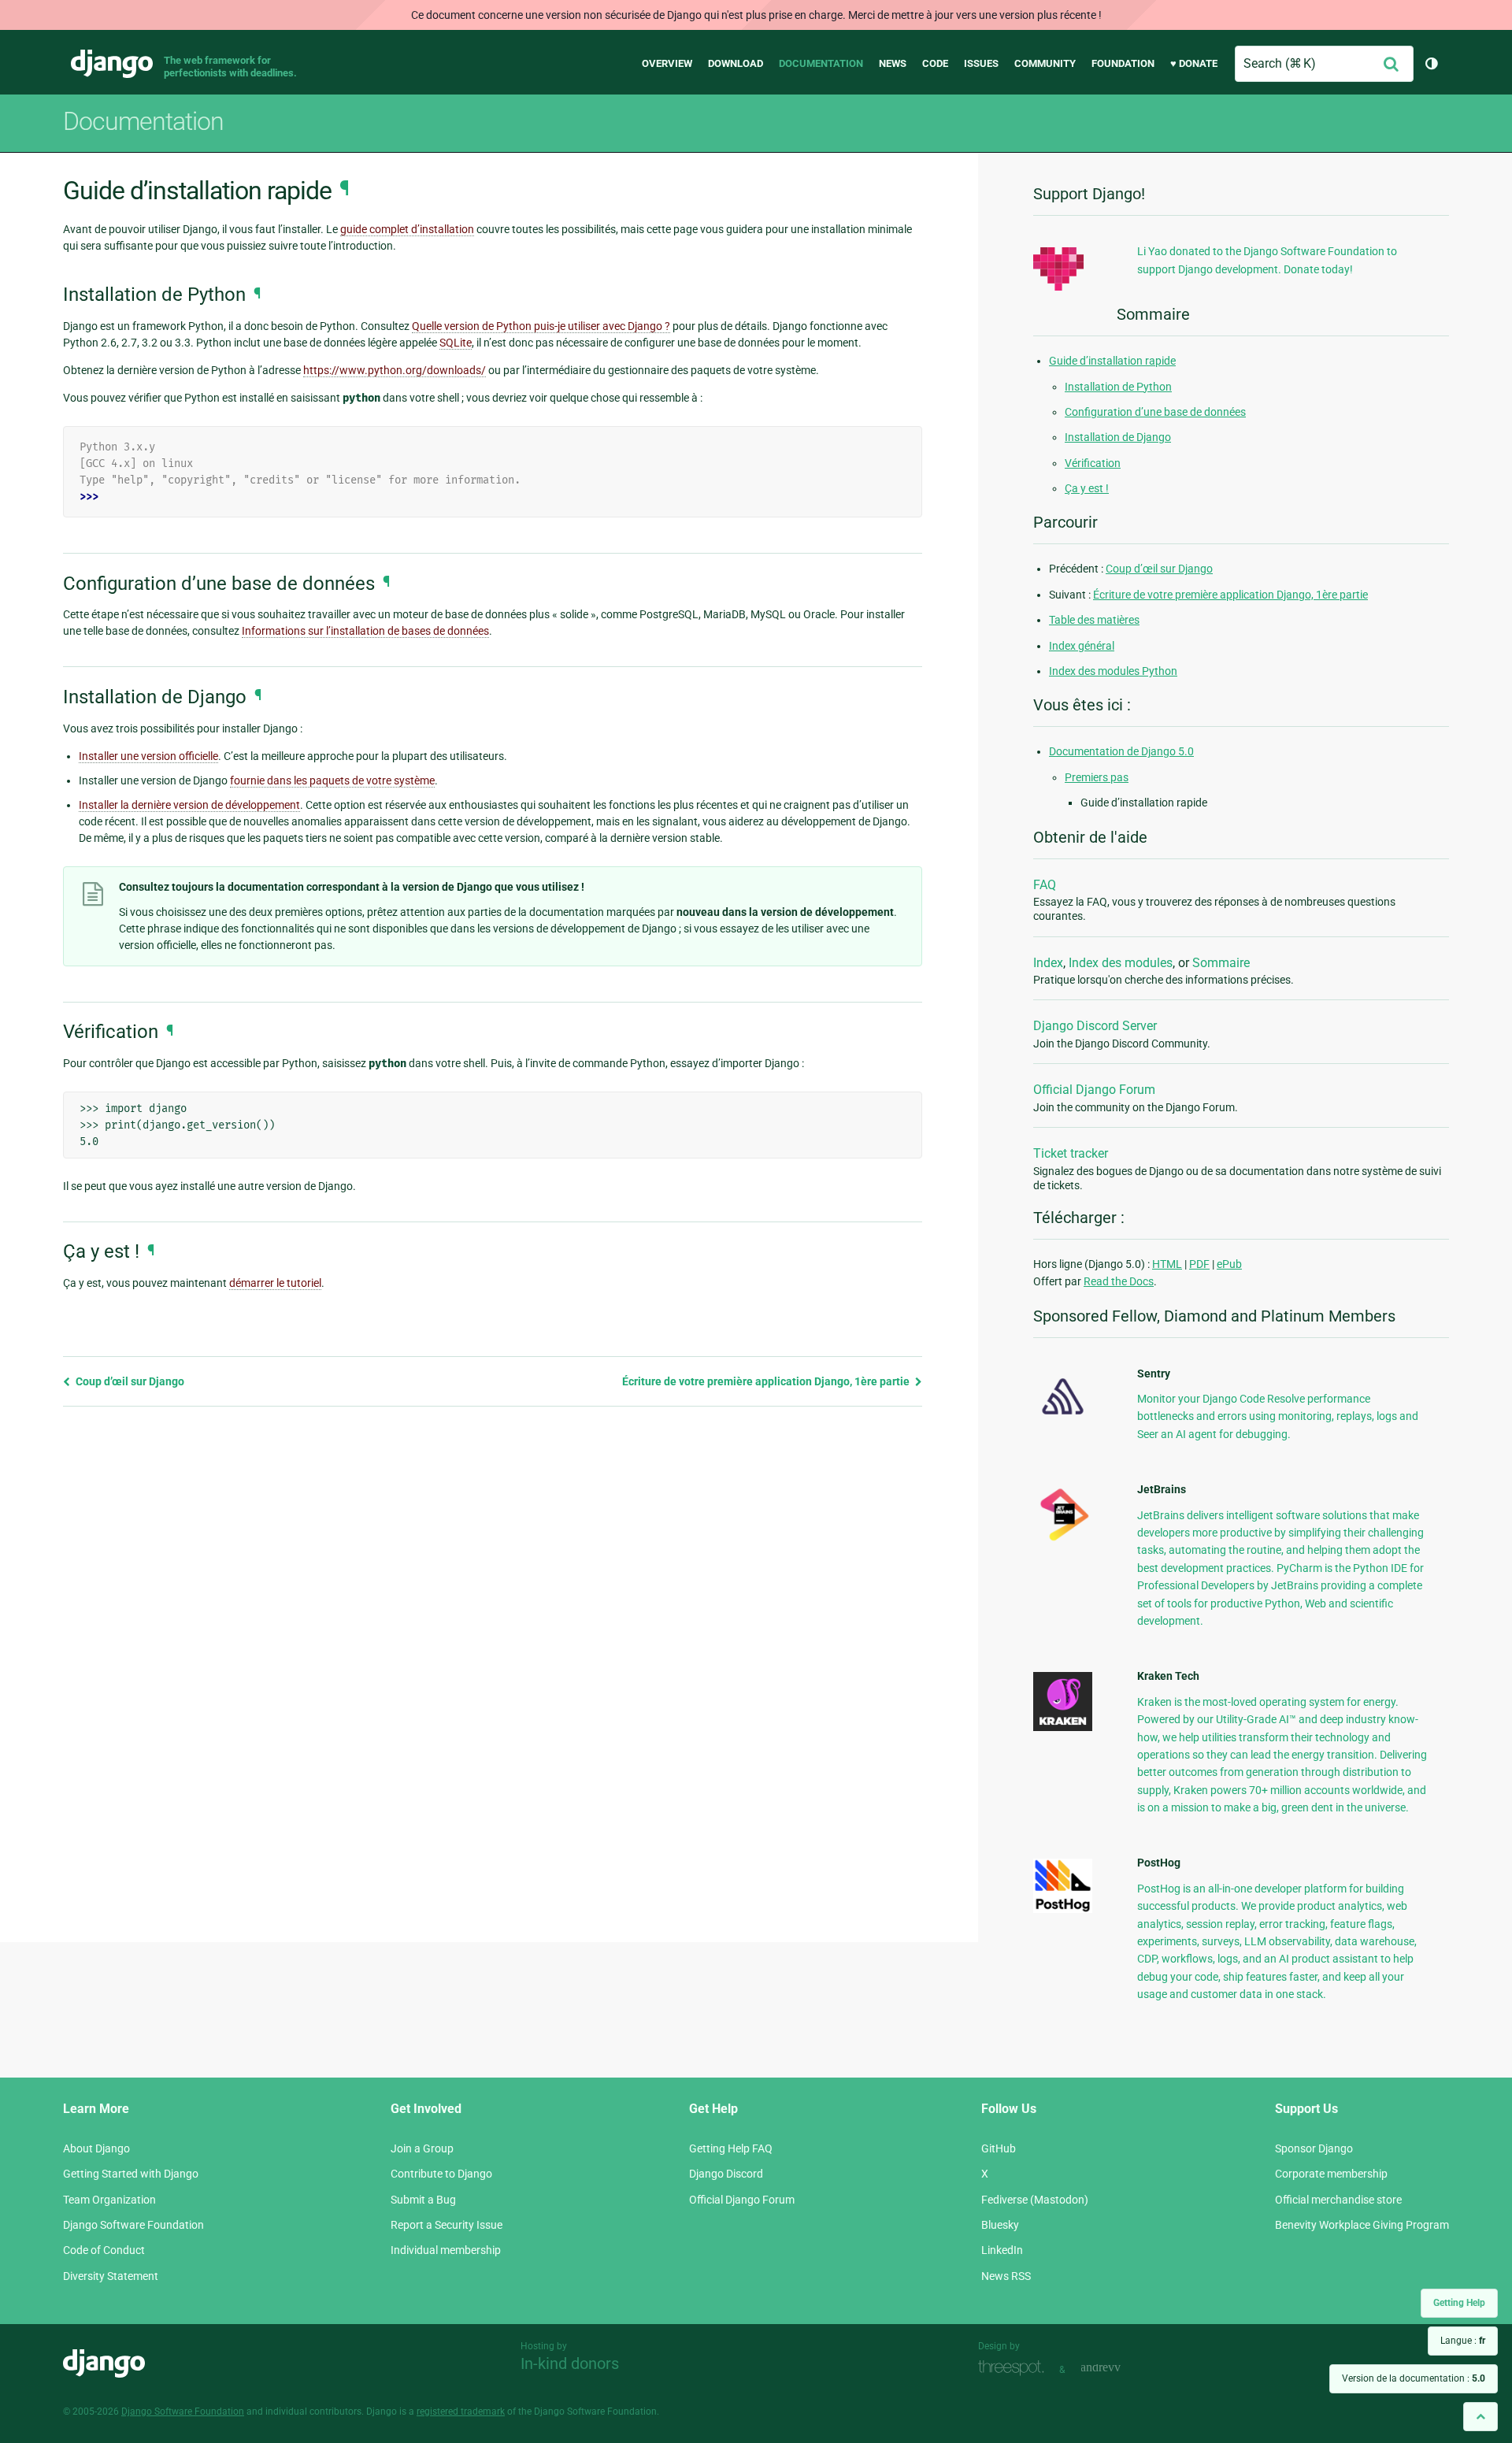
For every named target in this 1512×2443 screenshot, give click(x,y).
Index (1048, 963)
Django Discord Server (1095, 1026)
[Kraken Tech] (1063, 1727)
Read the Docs (1119, 1281)
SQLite (456, 343)
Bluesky (1000, 2225)
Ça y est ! (1087, 488)
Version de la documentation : (1414, 2378)
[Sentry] (1063, 1419)
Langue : (1463, 2341)
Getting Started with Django (131, 2174)
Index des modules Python (1113, 671)
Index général (1082, 646)
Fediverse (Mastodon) (1035, 2200)
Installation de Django (1118, 437)
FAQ (1045, 885)
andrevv (1118, 2368)
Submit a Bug (423, 2200)
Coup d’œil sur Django (129, 1381)
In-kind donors (570, 2363)
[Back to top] (1480, 2417)
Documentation (821, 63)
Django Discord (726, 2174)
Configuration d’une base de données (1155, 412)
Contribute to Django (441, 2174)
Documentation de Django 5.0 (1121, 751)
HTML (1167, 1264)
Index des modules (1121, 963)
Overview (667, 63)
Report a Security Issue (447, 2225)
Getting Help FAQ (731, 2148)
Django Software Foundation (133, 2225)
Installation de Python (1118, 387)
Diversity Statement (111, 2276)
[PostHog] (1063, 1909)
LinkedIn (1002, 2250)
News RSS (1006, 2276)
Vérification (1093, 463)
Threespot (1015, 2368)
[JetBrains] (1063, 1540)
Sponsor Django (1314, 2148)
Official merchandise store (1338, 2200)
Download (736, 63)
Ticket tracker (1071, 1153)
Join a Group (422, 2148)
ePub (1229, 1264)
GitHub (999, 2148)
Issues (981, 63)
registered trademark (461, 2411)
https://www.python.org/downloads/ (395, 370)
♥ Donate (1194, 63)
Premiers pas (1097, 777)
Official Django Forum (1094, 1090)
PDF (1199, 1264)
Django (112, 64)
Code (935, 63)
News (893, 63)
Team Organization (109, 2200)
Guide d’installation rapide (1112, 361)
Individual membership (446, 2250)
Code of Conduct (104, 2250)
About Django (96, 2148)
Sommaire (1221, 963)
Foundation (1123, 63)
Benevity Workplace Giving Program (1362, 2225)
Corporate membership (1331, 2174)
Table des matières (1094, 620)
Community (1045, 63)
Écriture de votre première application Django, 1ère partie (767, 1381)
